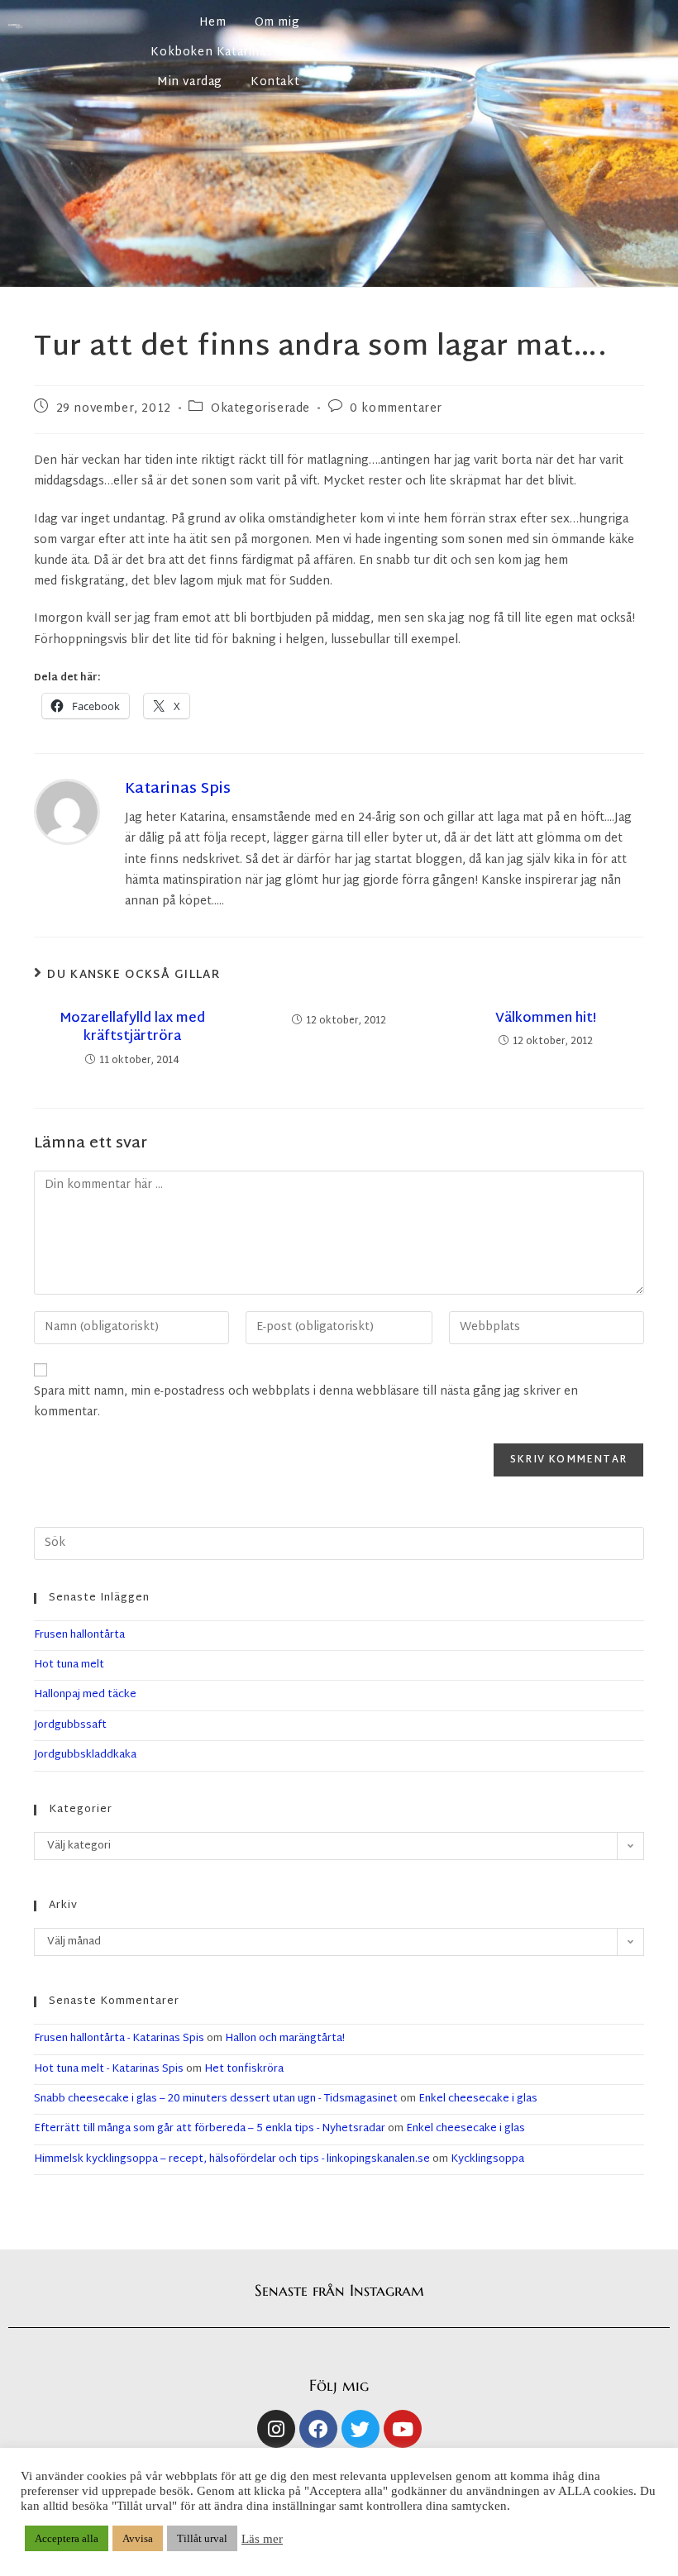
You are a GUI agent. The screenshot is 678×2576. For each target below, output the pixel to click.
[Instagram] (276, 2429)
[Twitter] (360, 2429)
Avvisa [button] (138, 2538)
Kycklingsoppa (487, 2159)
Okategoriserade (260, 409)
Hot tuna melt (69, 1665)
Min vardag (190, 82)
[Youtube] (403, 2429)
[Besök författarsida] (67, 812)
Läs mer (262, 2539)
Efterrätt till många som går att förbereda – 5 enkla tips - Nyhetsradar (210, 2129)
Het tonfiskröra (244, 2069)
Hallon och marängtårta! (285, 2039)
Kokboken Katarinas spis (225, 52)
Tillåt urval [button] (202, 2538)
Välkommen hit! (546, 1019)
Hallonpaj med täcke (85, 1695)
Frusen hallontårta (79, 1635)
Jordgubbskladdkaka (85, 1755)
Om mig (277, 23)
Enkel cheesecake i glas (478, 2099)
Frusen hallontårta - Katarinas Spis (119, 2039)
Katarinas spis (178, 789)
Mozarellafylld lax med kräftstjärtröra (132, 1029)
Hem (213, 23)
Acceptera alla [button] (67, 2538)
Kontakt (275, 82)
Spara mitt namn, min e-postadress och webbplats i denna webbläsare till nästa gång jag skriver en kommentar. (306, 1402)
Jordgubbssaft (70, 1725)
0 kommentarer (396, 409)
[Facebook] (318, 2429)
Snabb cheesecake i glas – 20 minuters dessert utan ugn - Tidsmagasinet (216, 2099)
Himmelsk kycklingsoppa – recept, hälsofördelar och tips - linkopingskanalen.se (232, 2159)
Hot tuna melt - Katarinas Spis (109, 2069)
